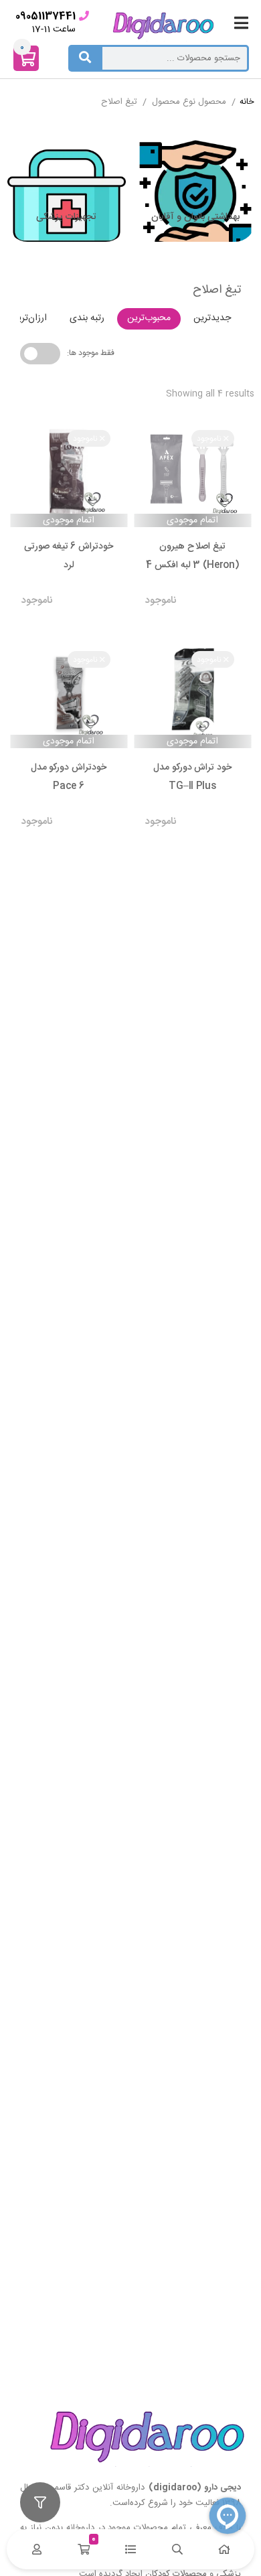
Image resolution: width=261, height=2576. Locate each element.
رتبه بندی (87, 318)
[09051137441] (84, 16)
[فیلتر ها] (40, 2502)
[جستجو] (85, 58)
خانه (247, 102)
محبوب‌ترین (149, 318)
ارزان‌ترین (29, 318)
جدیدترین (212, 318)
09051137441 (46, 16)
